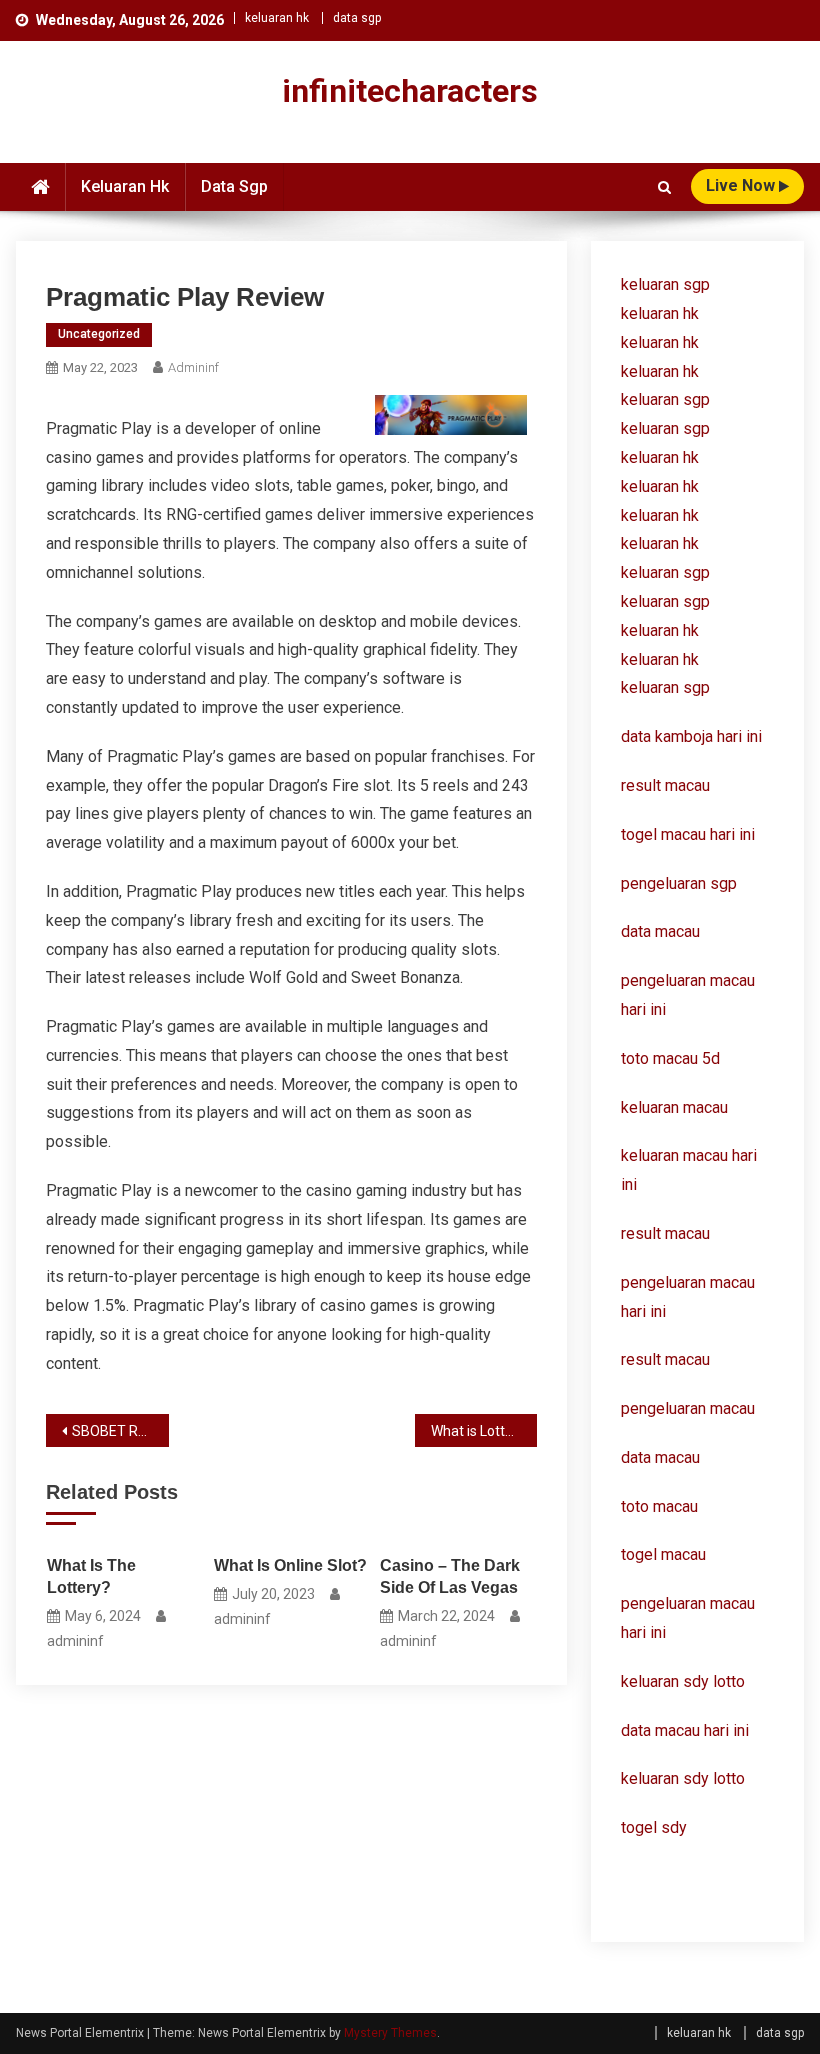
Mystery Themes (390, 2033)
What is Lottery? (481, 1431)
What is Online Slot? (290, 1565)
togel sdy (654, 1827)
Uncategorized (99, 334)
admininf (193, 367)
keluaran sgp (665, 284)
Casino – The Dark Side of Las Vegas (450, 1576)
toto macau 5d (670, 1058)
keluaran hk (277, 18)
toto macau (659, 1506)
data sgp (357, 18)
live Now (742, 185)
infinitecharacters (410, 91)
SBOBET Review (120, 1431)
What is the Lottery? (91, 1576)
